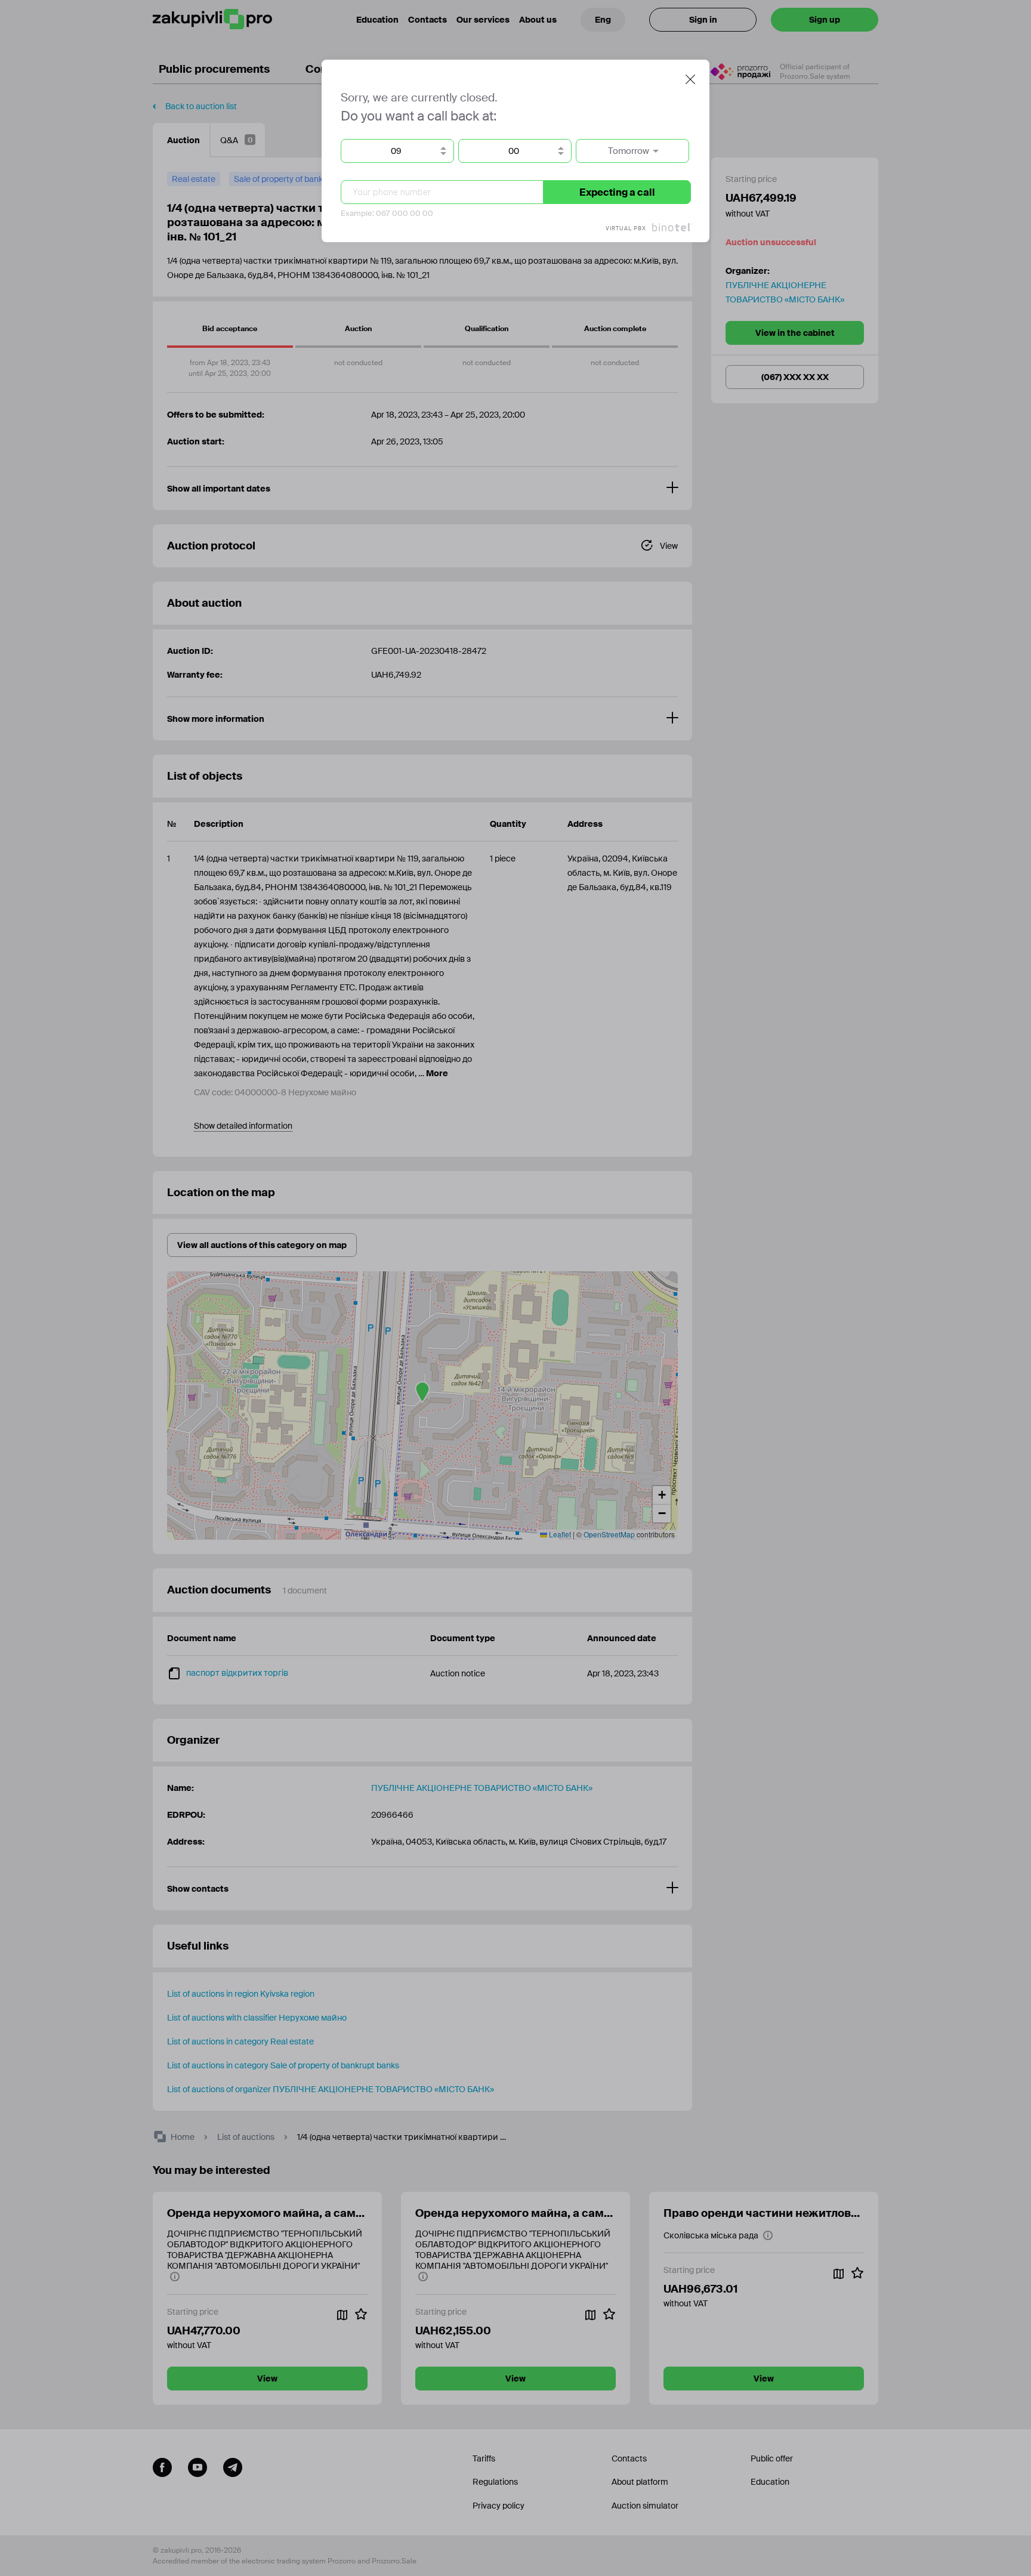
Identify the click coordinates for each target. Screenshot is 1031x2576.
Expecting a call (617, 192)
